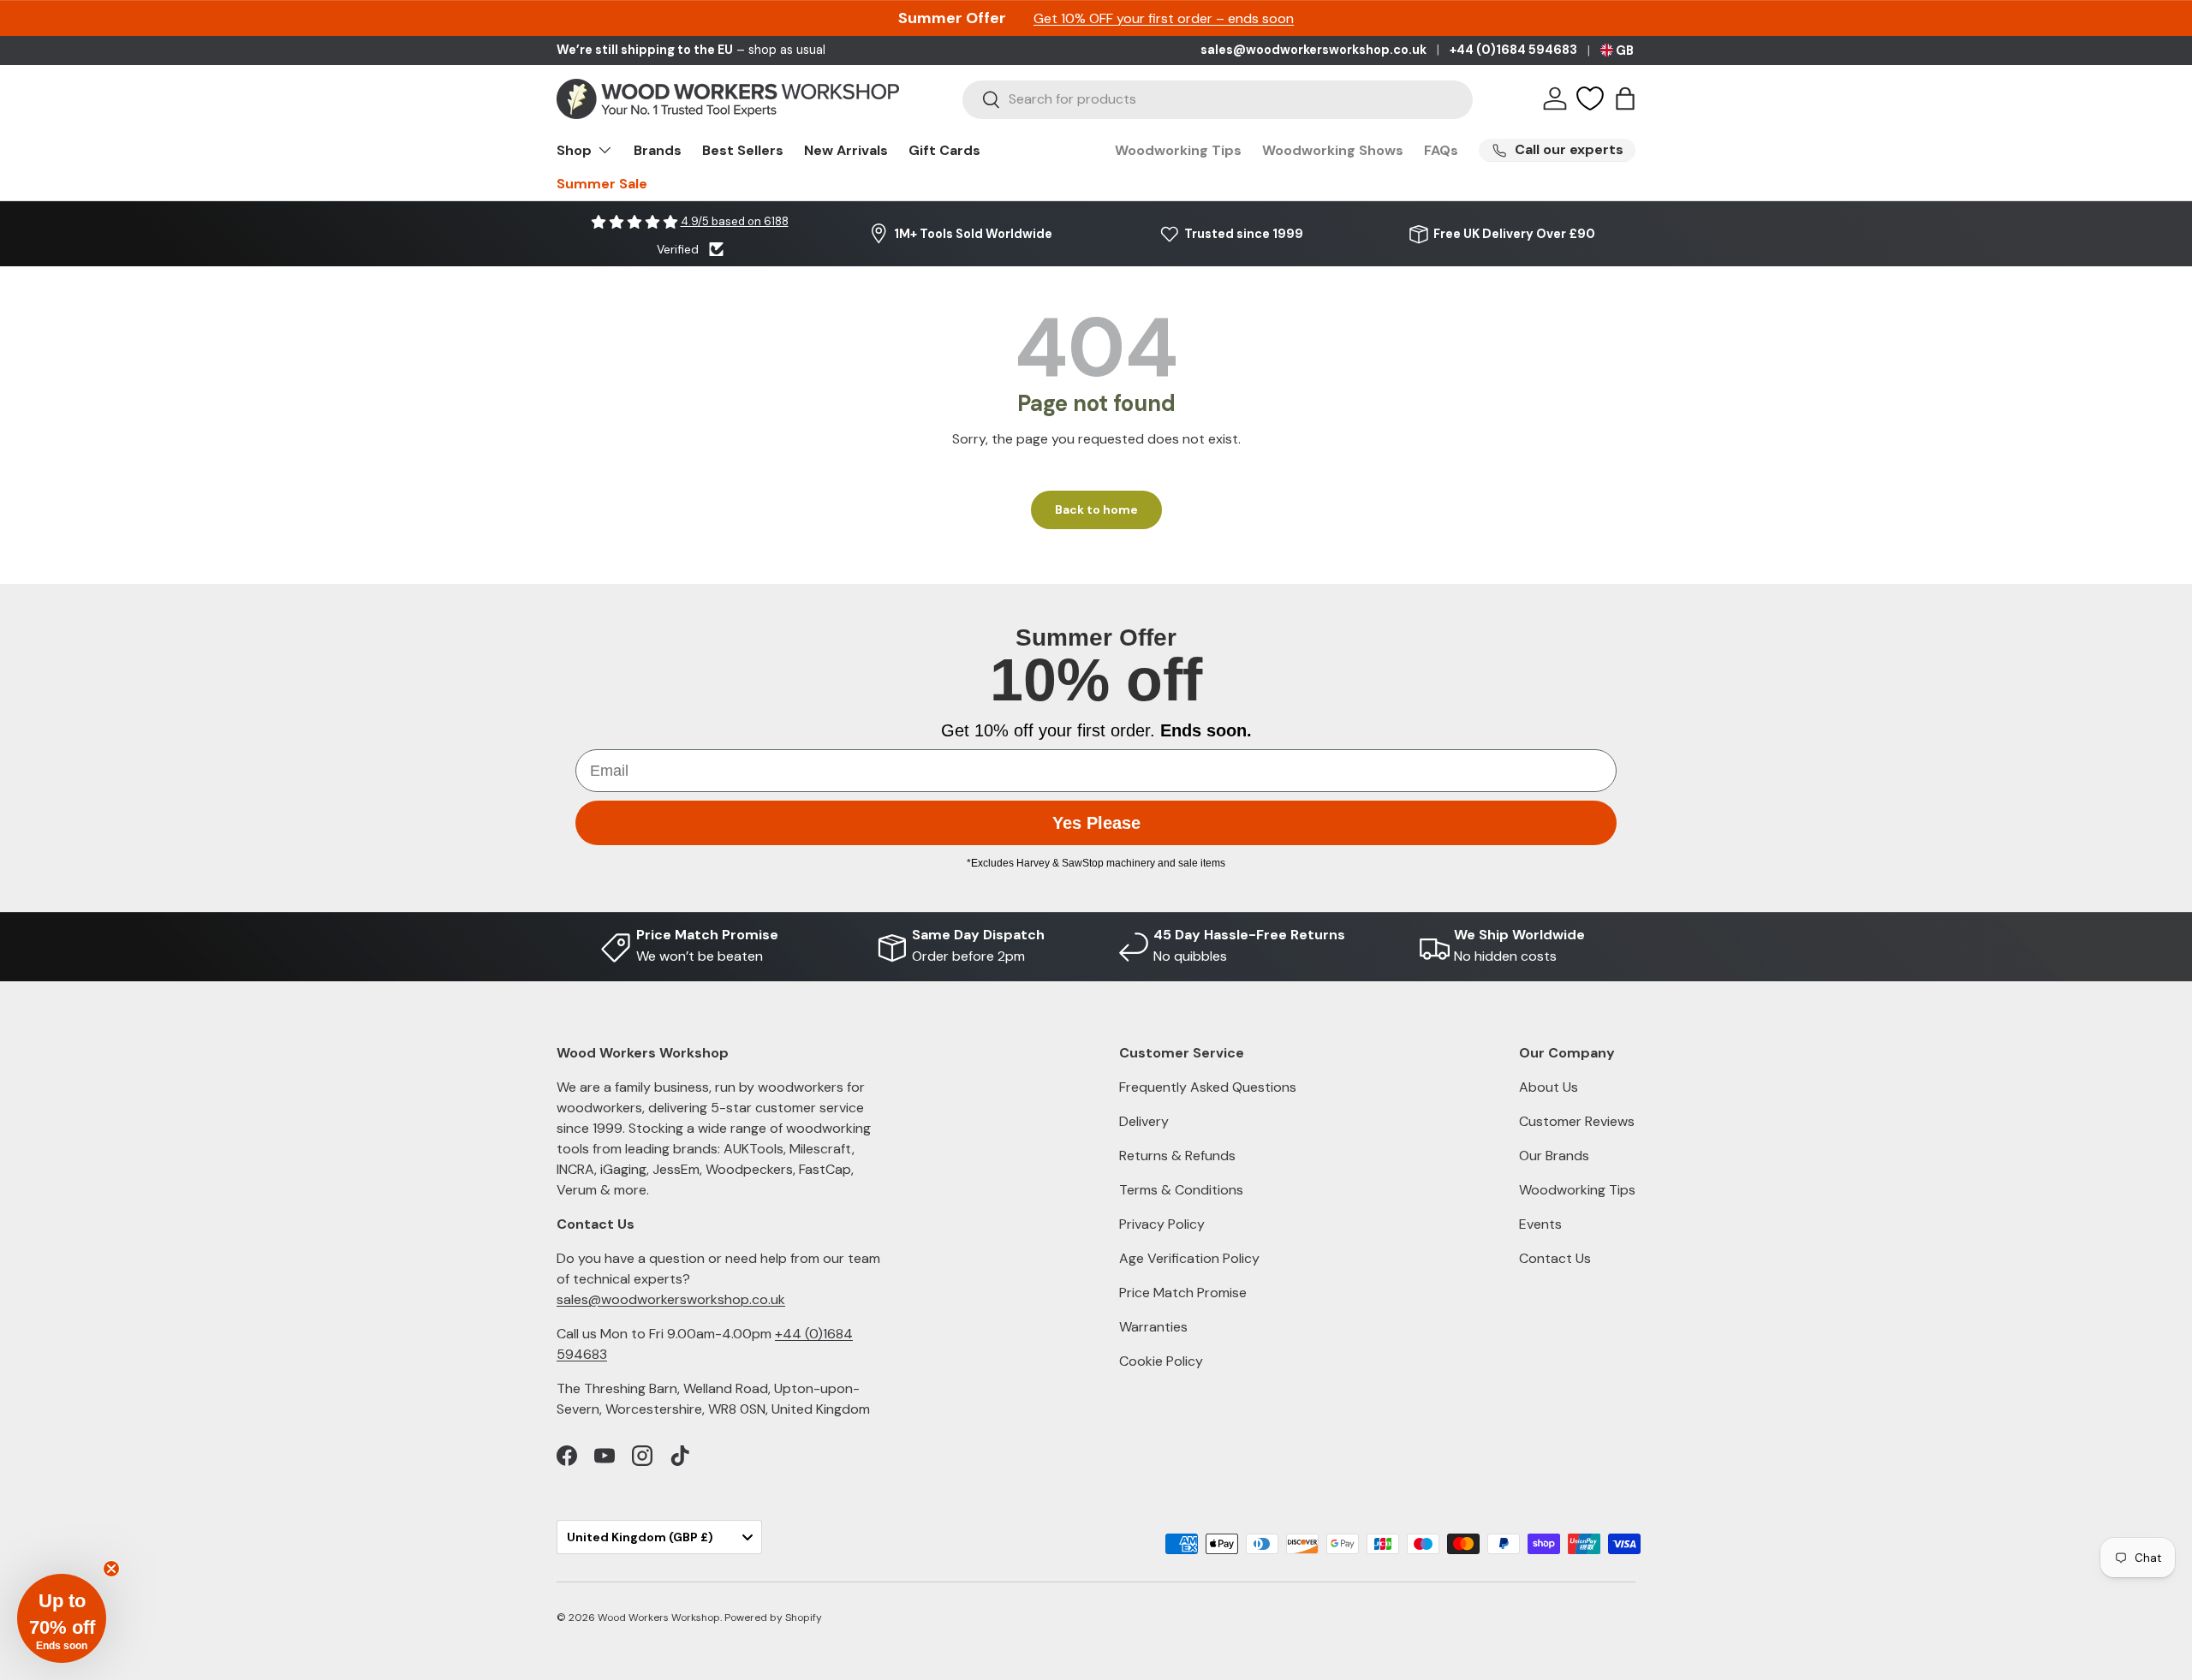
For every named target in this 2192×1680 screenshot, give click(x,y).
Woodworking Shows (1333, 150)
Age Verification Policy (1189, 1258)
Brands (658, 150)
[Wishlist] (1590, 98)
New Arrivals (846, 150)
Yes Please (1096, 823)
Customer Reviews (1577, 1121)
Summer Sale (602, 184)
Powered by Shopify (773, 1617)
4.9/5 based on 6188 (735, 221)
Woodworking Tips (1178, 150)
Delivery (1144, 1121)
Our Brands (1554, 1156)
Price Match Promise (1183, 1293)
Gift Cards (944, 150)
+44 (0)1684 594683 (1513, 50)
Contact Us (1555, 1258)
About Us (1549, 1087)
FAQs (1441, 150)
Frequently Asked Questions (1208, 1087)
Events (1540, 1224)
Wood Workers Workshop (659, 1617)
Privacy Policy (1162, 1224)
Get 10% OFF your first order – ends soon (1164, 18)
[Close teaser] (111, 1569)
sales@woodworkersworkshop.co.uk (1313, 50)
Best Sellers (743, 150)
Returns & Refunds (1177, 1156)
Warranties (1153, 1327)
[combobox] (1218, 99)
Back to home (1096, 509)
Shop (574, 150)
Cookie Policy (1161, 1361)
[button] (1625, 98)
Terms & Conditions (1181, 1190)
